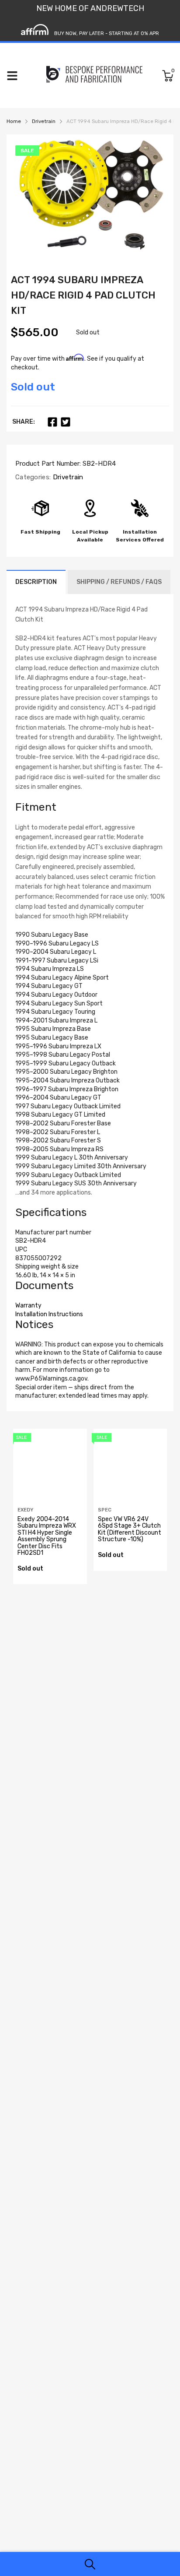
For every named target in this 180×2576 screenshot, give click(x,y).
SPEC (105, 1510)
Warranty (28, 1306)
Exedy (25, 1510)
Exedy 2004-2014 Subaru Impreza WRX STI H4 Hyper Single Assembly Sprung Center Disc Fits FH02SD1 (47, 1536)
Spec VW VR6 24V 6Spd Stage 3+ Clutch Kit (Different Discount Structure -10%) (130, 1529)
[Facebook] (52, 422)
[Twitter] (66, 422)
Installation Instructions (49, 1314)
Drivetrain (67, 477)
